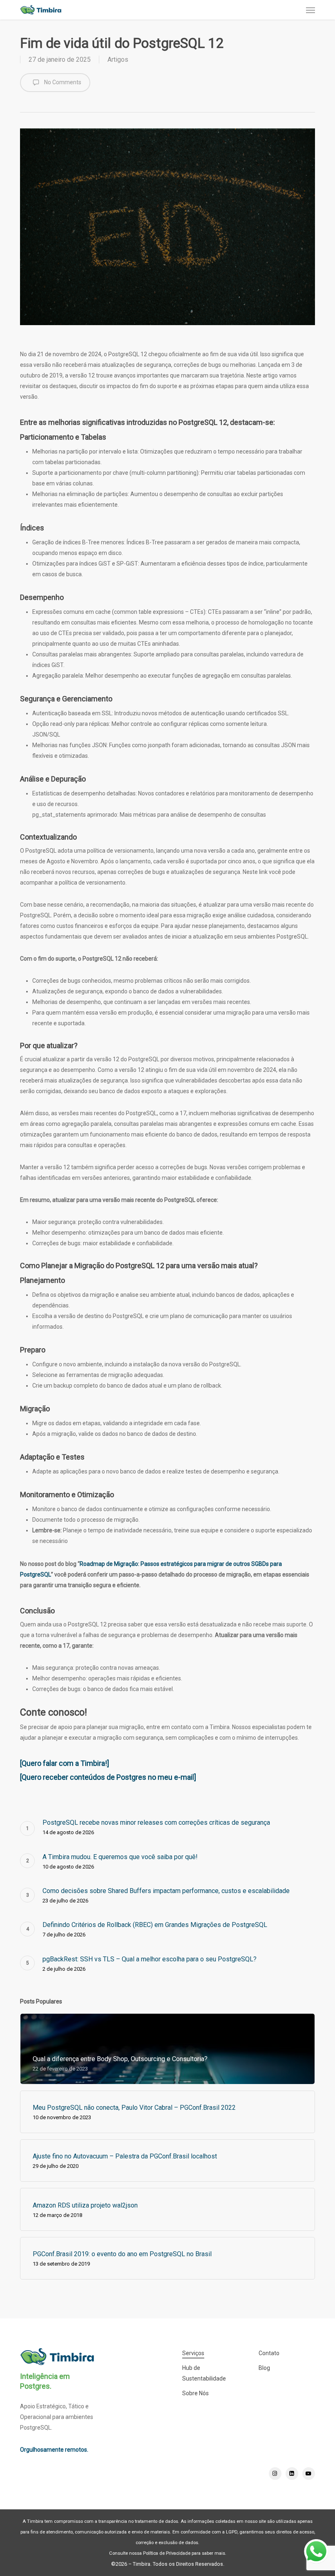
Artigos (118, 60)
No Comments (62, 82)
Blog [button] (264, 2368)
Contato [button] (269, 2353)
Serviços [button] (193, 2353)
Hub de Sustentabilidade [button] (204, 2373)
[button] (310, 10)
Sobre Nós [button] (195, 2393)
